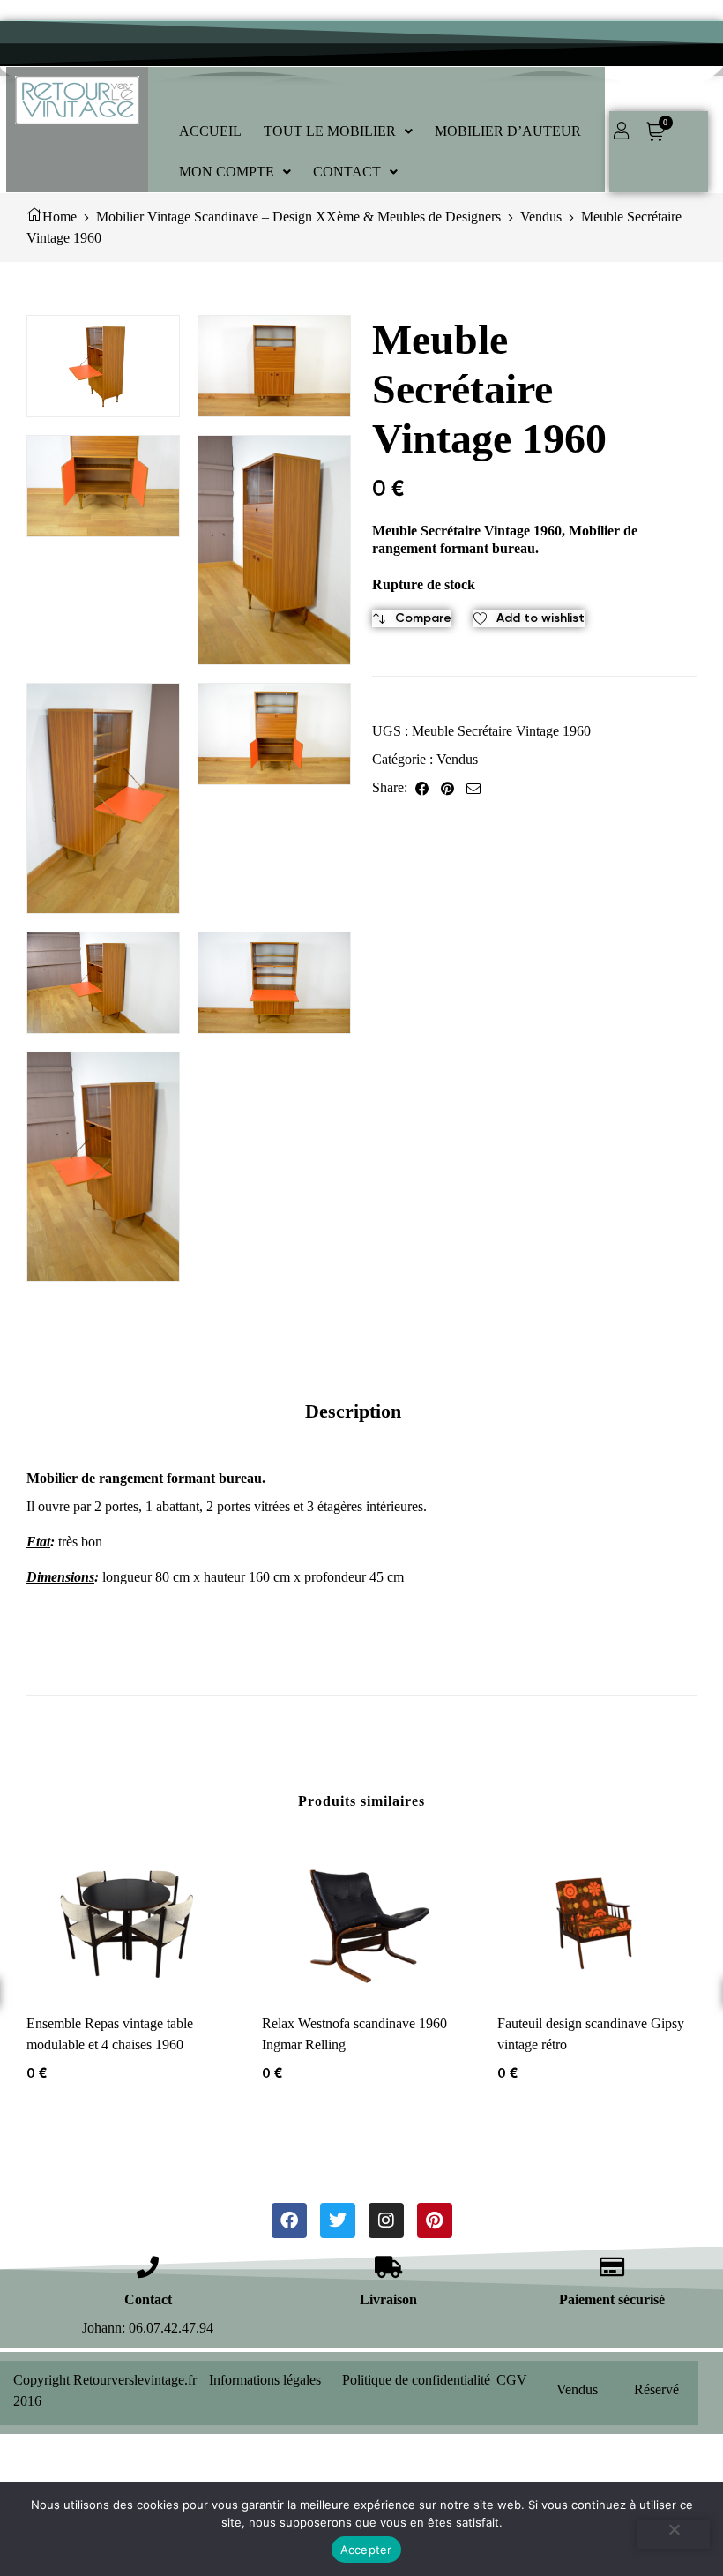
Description (353, 1411)
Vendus (541, 217)
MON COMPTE (227, 172)
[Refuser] (674, 2535)
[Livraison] (388, 2267)
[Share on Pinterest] (447, 788)
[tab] (353, 1411)
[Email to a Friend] (473, 788)
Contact (148, 2299)
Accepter (366, 2550)
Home (60, 217)
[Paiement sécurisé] (612, 2267)
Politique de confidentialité (416, 2380)
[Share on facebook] (422, 788)
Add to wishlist (540, 618)
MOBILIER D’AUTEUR (508, 131)
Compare (423, 618)
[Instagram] (386, 2220)
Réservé (656, 2389)
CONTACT (347, 172)
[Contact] (148, 2267)
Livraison (388, 2299)
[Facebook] (289, 2220)
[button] (338, 131)
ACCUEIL (210, 131)
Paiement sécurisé (612, 2299)
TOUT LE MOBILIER (330, 131)
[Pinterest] (435, 2220)
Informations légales (265, 2380)
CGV (512, 2380)
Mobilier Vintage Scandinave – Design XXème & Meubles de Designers (298, 217)
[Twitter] (338, 2220)
